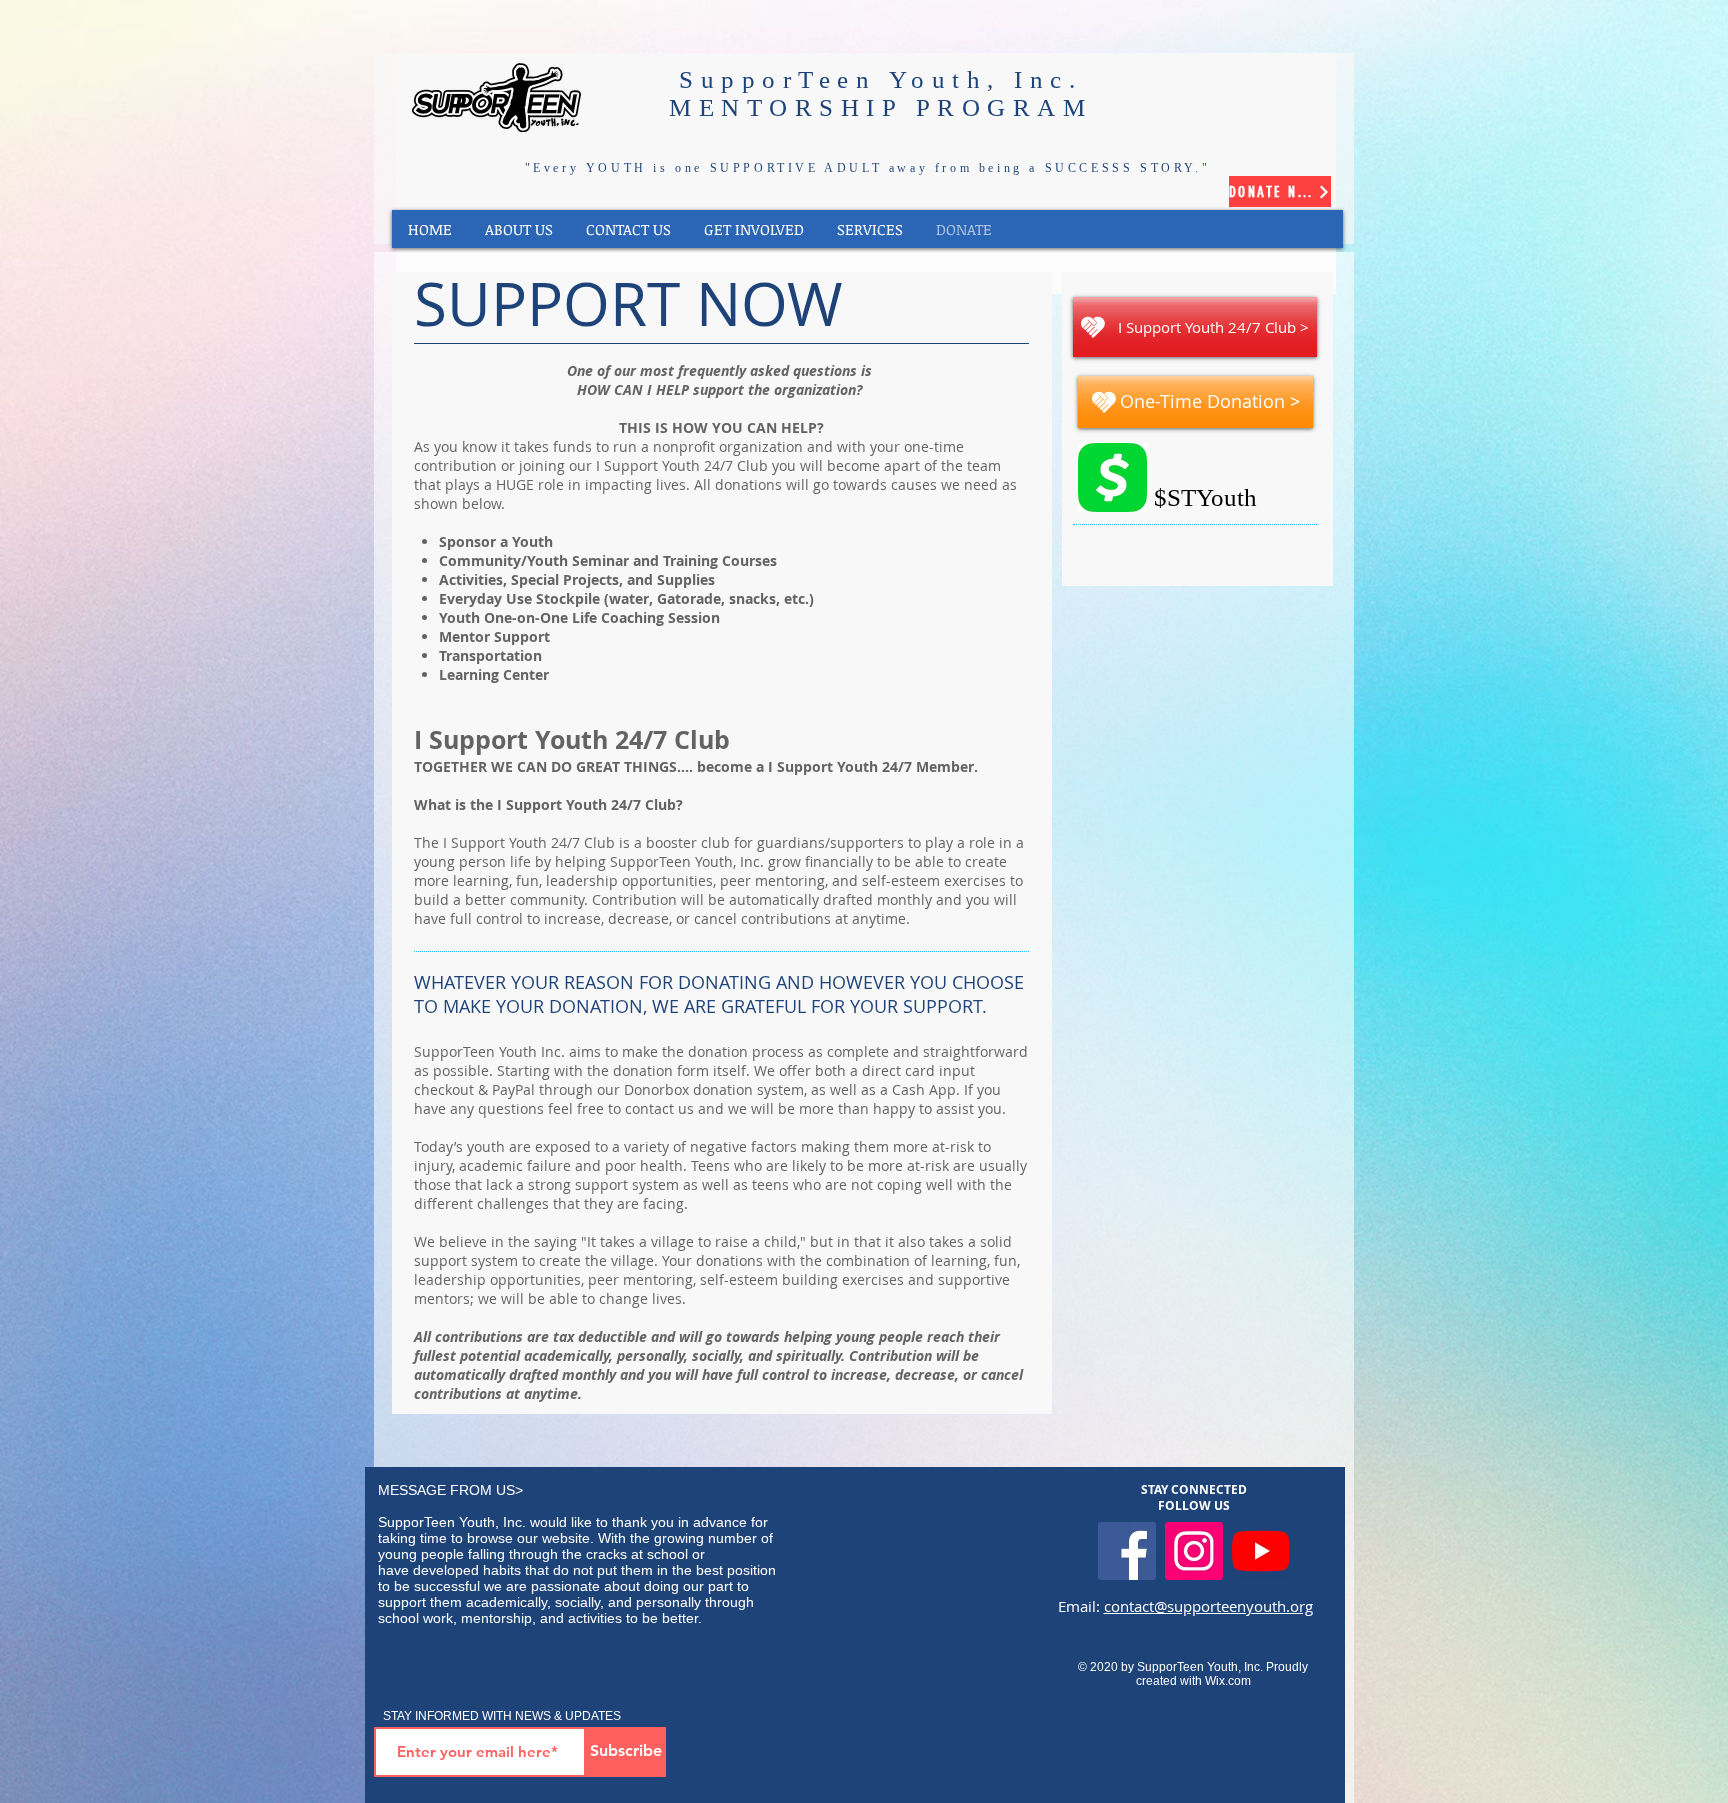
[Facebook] (1127, 1551)
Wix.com (1228, 1681)
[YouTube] (1261, 1551)
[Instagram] (1194, 1551)
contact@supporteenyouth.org (1208, 1606)
